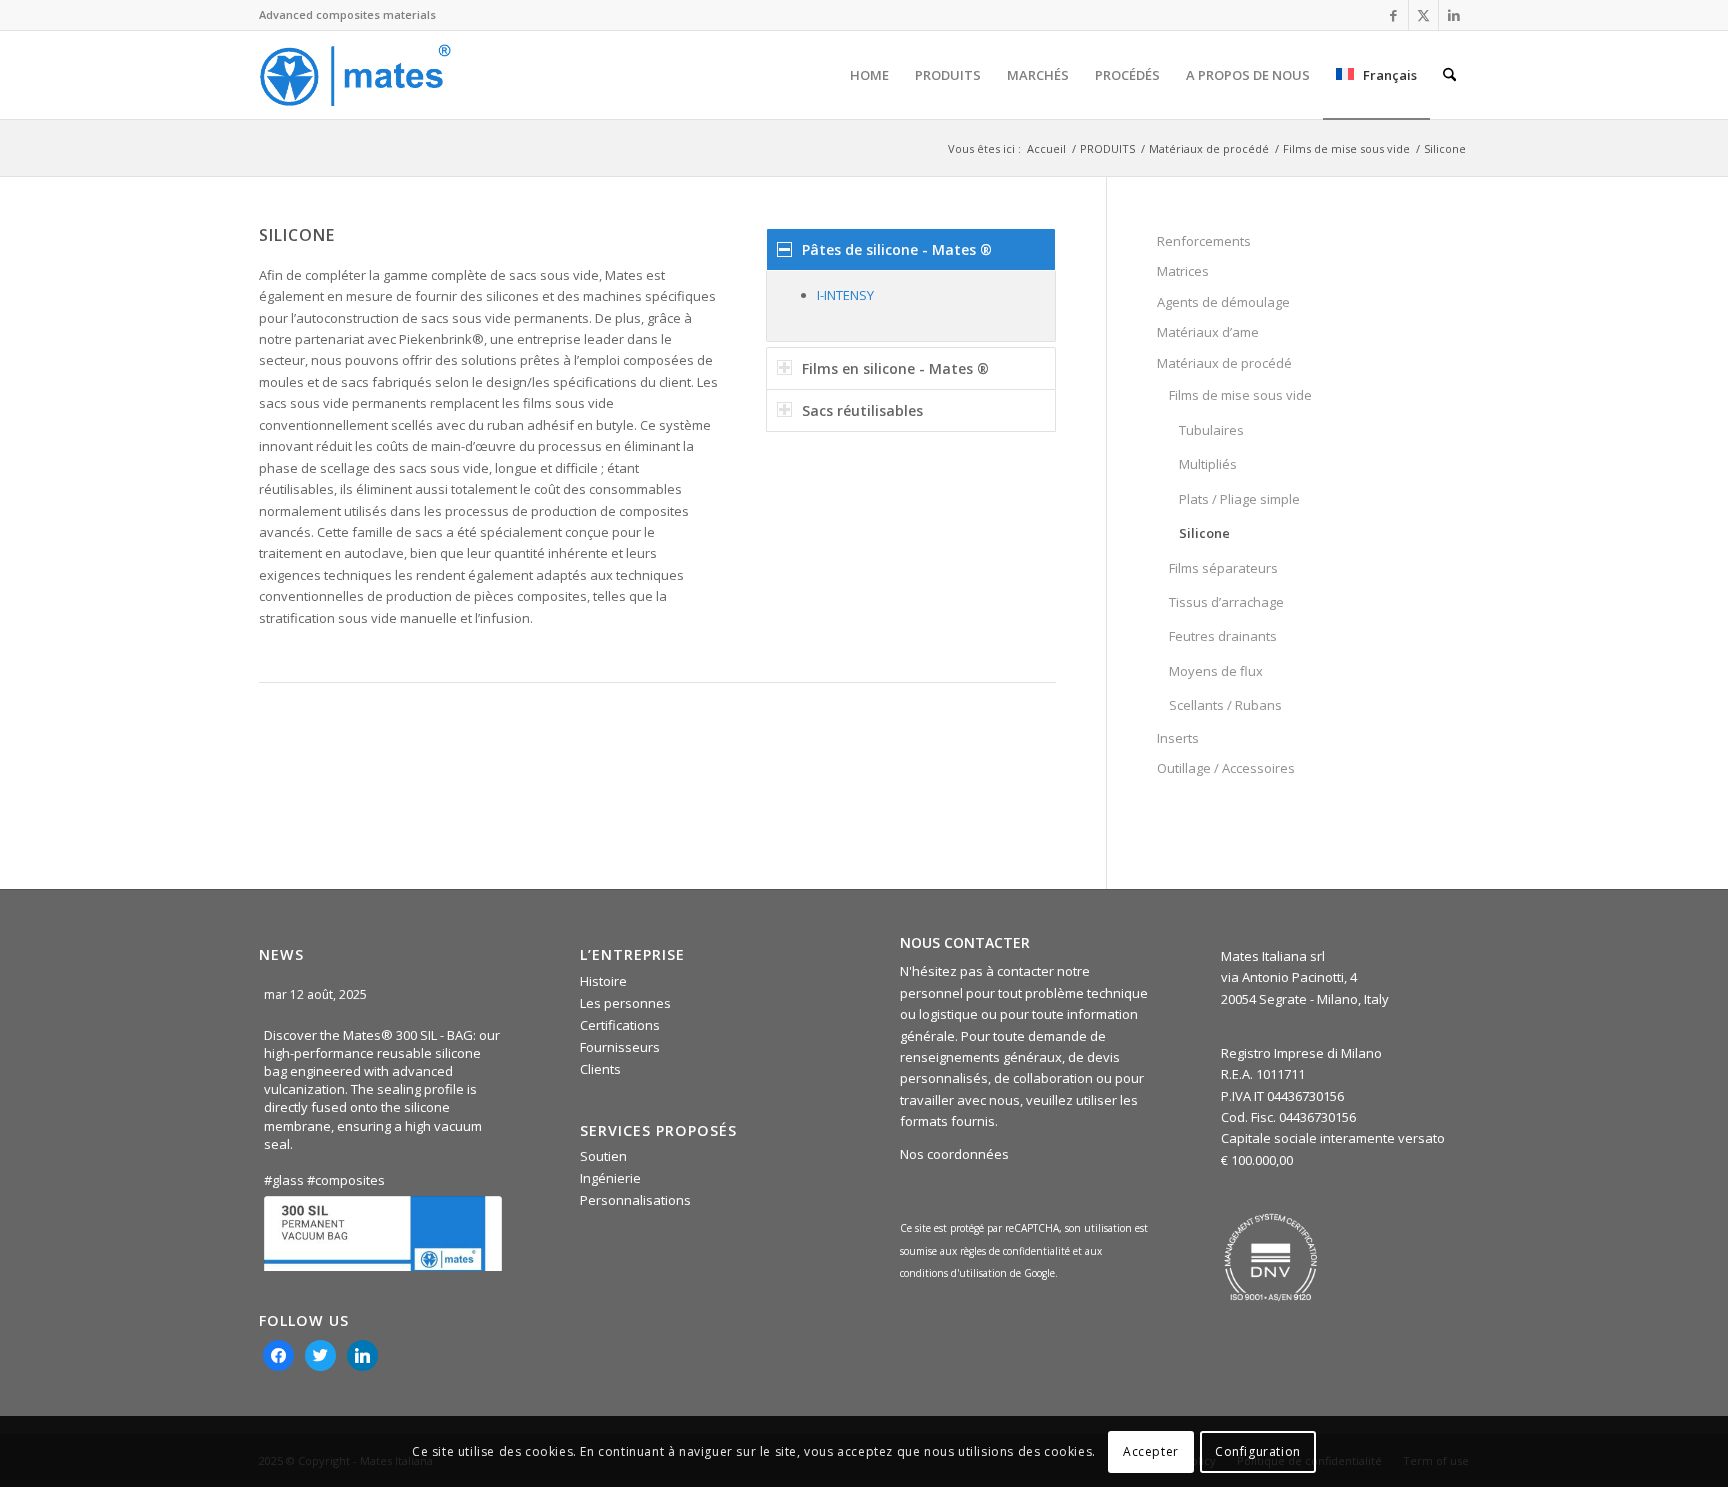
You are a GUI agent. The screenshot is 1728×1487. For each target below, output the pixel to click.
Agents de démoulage (1223, 302)
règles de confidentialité (1015, 1251)
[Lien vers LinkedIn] (1454, 15)
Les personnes (625, 1003)
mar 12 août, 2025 (317, 994)
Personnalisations (635, 1200)
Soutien (603, 1156)
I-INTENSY (845, 295)
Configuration (1258, 1451)
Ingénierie (610, 1178)
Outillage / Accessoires (1226, 768)
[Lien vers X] (1423, 15)
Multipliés (1208, 464)
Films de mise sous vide (1240, 395)
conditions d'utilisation (955, 1273)
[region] (911, 305)
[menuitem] (869, 75)
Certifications (620, 1025)
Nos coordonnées (954, 1154)
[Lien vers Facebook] (1393, 15)
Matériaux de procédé (1224, 363)
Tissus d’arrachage (1226, 602)
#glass (284, 1180)
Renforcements (1204, 241)
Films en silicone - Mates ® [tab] (895, 368)
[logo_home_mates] (355, 75)
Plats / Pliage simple (1239, 499)
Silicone (1204, 533)
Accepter (1151, 1451)
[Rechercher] (1449, 75)
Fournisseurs (620, 1047)
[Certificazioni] (1271, 1257)
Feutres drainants (1223, 636)
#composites (346, 1180)
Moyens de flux (1216, 671)
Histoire (603, 981)
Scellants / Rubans (1225, 705)
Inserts (1178, 738)
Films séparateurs (1223, 568)
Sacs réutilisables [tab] (862, 410)
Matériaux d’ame (1208, 332)
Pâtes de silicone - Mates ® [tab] (897, 249)
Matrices (1183, 271)
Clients (600, 1069)
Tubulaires (1211, 430)
